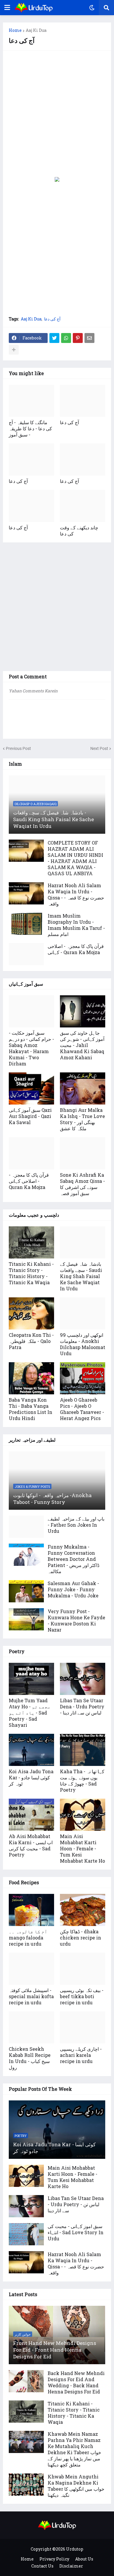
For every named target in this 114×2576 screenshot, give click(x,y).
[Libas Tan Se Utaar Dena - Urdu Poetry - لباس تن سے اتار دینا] (83, 1679)
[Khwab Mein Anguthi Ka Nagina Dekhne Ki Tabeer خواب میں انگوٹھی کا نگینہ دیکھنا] (26, 2485)
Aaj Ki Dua (36, 30)
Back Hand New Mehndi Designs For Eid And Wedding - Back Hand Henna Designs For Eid (76, 2382)
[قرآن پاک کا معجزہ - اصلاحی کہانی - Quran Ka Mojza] (26, 954)
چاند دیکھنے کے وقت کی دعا (79, 531)
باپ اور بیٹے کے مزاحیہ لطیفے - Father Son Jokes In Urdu (76, 1525)
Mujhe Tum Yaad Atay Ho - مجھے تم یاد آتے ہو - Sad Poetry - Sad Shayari (30, 1713)
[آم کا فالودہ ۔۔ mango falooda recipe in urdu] (31, 1910)
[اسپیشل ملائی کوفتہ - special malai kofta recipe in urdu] (31, 1969)
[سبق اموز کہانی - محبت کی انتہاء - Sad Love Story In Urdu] (26, 2234)
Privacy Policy (54, 2559)
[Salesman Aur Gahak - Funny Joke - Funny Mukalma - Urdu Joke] (26, 1591)
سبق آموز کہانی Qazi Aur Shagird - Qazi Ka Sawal (30, 1116)
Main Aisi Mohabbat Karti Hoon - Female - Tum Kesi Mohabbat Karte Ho (82, 1848)
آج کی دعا (52, 319)
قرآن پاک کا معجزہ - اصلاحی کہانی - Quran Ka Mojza (76, 949)
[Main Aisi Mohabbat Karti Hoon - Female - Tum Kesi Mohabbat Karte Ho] (83, 1815)
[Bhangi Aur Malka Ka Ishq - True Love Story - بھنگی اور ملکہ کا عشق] (83, 1088)
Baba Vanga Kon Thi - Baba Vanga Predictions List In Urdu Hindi (31, 1409)
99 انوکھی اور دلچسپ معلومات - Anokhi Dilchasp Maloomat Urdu (83, 1344)
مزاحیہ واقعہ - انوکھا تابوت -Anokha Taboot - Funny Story (52, 1499)
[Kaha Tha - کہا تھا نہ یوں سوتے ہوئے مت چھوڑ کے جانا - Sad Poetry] (83, 1750)
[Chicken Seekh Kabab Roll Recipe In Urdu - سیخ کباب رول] (31, 2027)
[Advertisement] (57, 114)
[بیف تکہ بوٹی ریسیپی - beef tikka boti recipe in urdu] (83, 1969)
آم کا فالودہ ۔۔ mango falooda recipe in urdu (28, 1938)
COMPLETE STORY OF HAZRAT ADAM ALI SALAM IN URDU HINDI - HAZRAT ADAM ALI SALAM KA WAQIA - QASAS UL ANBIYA (75, 858)
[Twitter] (54, 338)
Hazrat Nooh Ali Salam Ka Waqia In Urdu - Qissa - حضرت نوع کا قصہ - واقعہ (76, 895)
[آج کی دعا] (83, 401)
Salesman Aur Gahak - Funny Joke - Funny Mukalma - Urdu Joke (73, 1589)
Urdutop (75, 2549)
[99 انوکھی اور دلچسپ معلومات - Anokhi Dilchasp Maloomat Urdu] (83, 1313)
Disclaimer (71, 2566)
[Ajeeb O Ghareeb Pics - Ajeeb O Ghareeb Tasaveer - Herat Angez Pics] (83, 1378)
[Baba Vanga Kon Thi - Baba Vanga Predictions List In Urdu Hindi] (31, 1378)
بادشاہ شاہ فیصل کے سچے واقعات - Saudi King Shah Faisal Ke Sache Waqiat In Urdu (53, 819)
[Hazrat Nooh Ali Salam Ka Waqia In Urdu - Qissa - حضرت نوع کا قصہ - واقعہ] (26, 893)
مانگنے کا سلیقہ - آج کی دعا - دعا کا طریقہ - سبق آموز (30, 428)
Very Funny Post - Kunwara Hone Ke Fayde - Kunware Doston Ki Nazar (76, 1620)
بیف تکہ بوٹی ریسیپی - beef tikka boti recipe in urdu (82, 1996)
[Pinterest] (78, 338)
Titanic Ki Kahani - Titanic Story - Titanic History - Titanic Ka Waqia (31, 1273)
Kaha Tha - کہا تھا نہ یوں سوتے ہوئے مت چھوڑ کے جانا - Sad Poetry (82, 1781)
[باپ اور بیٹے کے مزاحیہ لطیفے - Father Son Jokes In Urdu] (26, 1527)
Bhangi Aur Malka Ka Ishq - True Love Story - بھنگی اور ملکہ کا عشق (82, 1119)
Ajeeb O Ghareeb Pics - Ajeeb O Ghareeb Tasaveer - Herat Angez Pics (82, 1409)
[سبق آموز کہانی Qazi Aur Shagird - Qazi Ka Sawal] (31, 1088)
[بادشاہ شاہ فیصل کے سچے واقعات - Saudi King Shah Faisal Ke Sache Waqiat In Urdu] (83, 1242)
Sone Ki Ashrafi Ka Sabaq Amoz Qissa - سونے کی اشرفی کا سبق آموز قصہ (82, 1184)
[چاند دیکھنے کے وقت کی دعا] (83, 506)
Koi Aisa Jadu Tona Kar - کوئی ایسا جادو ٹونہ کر (31, 1777)
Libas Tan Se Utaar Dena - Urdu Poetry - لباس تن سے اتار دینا (82, 1706)
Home (15, 30)
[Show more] (14, 350)
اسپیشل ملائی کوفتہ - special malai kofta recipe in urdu (31, 1996)
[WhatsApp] (66, 338)
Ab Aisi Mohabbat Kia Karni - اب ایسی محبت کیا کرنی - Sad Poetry (31, 1845)
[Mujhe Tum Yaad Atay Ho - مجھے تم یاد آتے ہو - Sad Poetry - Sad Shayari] (31, 1679)
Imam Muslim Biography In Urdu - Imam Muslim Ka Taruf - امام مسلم (76, 925)
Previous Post (18, 748)
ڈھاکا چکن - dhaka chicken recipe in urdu (81, 1938)
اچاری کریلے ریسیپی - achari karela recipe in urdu (81, 2055)
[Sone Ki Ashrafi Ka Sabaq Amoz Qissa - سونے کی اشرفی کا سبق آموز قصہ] (83, 1153)
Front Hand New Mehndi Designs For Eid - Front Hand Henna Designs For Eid (55, 2350)
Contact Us (42, 2566)
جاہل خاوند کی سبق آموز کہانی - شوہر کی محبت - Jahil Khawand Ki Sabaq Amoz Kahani (82, 1045)
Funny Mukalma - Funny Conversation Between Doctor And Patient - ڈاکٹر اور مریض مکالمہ (74, 1559)
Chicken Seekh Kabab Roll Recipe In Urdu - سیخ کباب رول (30, 2058)
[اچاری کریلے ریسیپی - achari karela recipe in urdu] (83, 2027)
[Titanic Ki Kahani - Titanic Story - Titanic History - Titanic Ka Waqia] (31, 1242)
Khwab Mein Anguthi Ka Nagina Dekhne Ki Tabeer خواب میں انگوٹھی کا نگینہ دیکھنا (76, 2486)
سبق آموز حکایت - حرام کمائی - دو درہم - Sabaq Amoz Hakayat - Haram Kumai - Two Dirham (31, 1048)
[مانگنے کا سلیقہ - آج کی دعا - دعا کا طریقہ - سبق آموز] (31, 401)
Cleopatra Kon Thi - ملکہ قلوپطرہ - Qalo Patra (31, 1341)
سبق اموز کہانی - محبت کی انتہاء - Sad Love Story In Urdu (76, 2232)
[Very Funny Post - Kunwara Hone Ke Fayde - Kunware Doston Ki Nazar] (26, 1619)
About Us (84, 2559)
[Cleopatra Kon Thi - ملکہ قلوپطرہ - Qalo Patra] (31, 1313)
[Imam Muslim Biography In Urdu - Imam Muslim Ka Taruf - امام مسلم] (26, 924)
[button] (7, 8)
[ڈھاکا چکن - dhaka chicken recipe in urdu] (83, 1910)
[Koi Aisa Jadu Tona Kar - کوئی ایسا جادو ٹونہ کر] (31, 1750)
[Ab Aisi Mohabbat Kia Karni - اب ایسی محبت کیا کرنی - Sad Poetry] (31, 1815)
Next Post (99, 748)
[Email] (89, 338)
